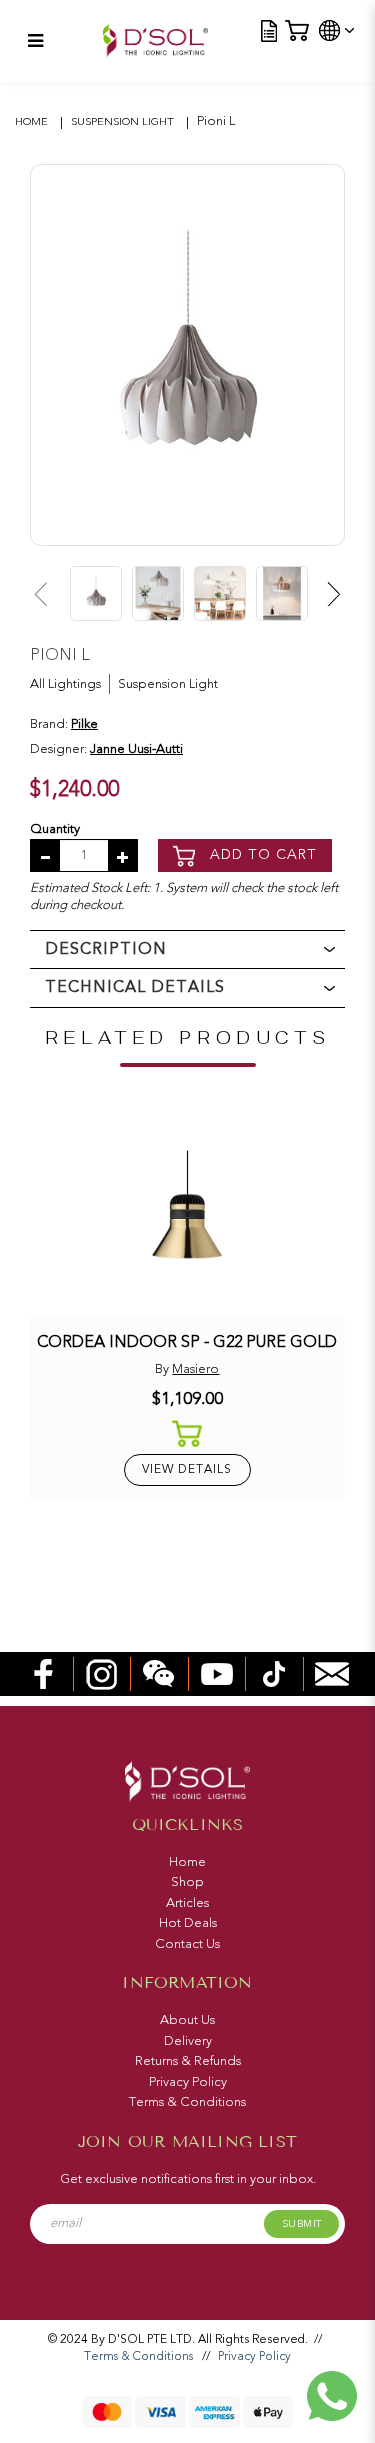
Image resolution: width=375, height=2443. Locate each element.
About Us (187, 2020)
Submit (302, 2224)
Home (31, 121)
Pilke (84, 724)
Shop (187, 1882)
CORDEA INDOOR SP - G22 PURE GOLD (187, 1342)
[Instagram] (102, 1673)
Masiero (195, 1369)
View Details (187, 1469)
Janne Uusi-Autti (136, 749)
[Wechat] (159, 1673)
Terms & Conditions (187, 2102)
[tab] (187, 949)
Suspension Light (122, 121)
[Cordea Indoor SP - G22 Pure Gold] (187, 1213)
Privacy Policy (188, 2082)
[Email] (332, 1673)
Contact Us (187, 1944)
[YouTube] (217, 1673)
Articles (187, 1903)
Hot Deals (188, 1923)
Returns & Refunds (188, 2061)
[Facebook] (44, 1673)
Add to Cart (261, 854)
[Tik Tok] (274, 1673)
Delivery (188, 2041)
